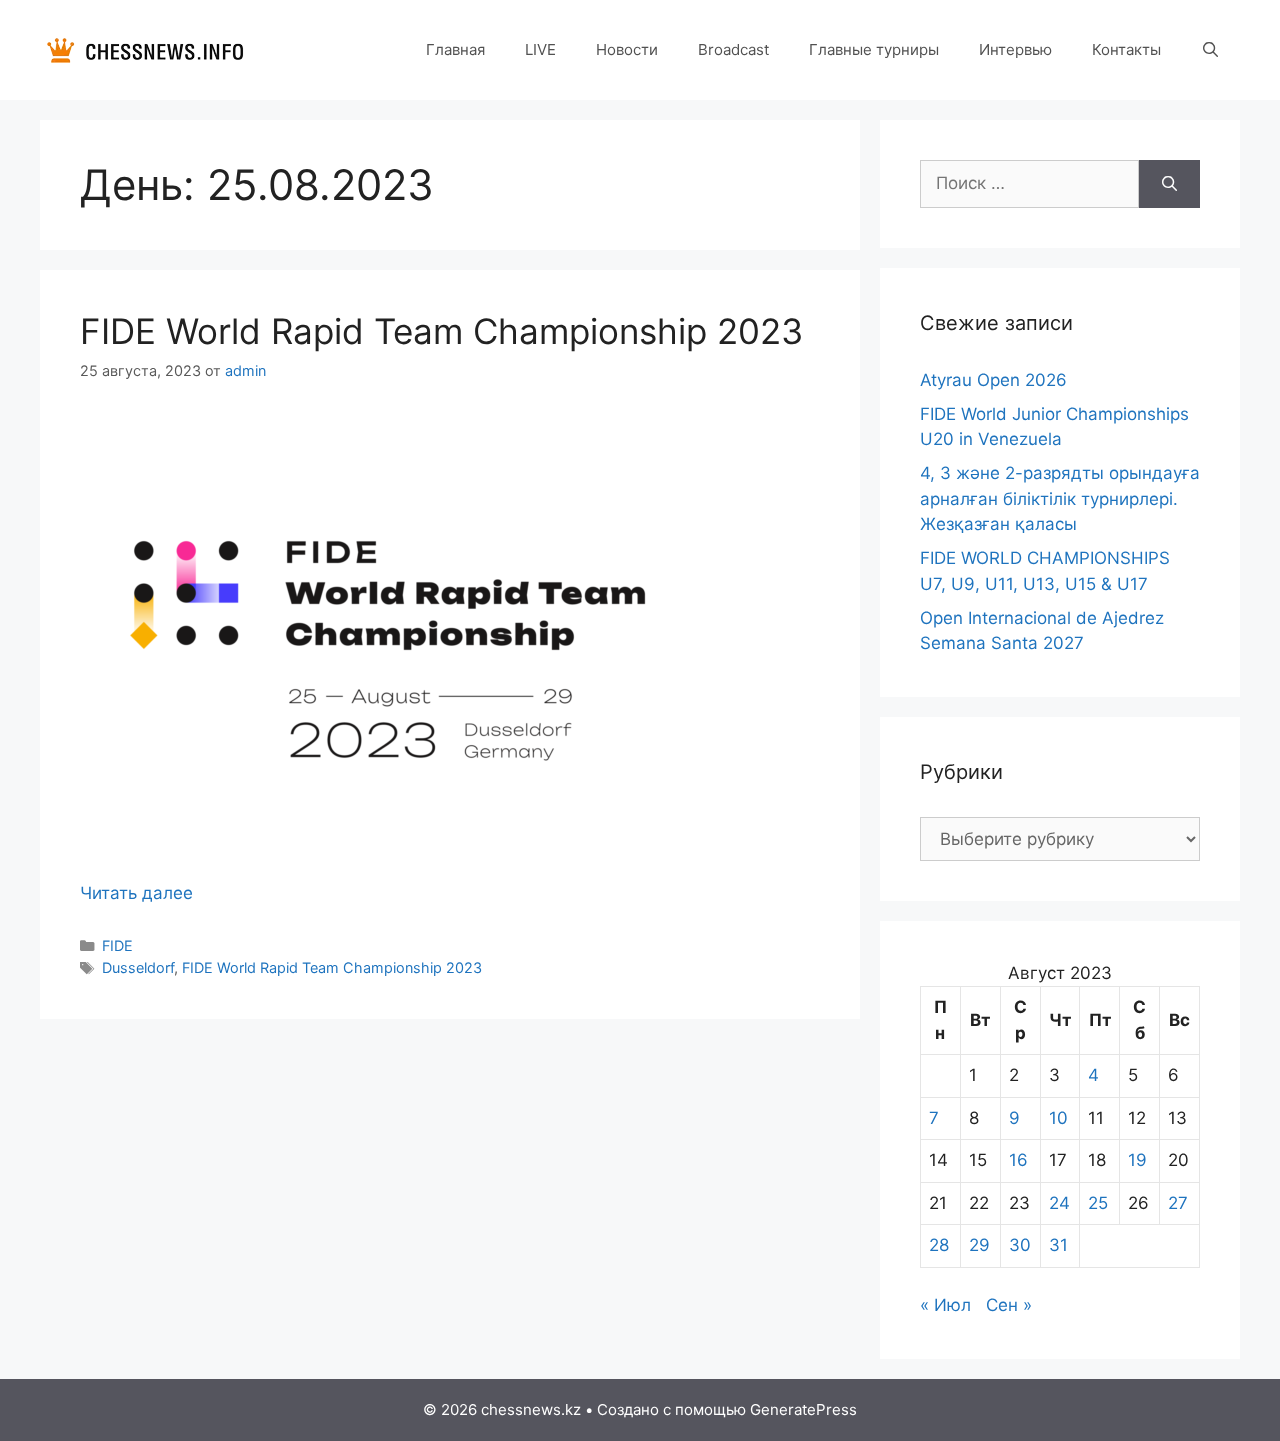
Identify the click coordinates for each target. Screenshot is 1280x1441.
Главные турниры (874, 49)
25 (1098, 1203)
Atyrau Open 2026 (993, 380)
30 (1020, 1245)
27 (1178, 1203)
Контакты (1126, 49)
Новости (627, 49)
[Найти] (1169, 184)
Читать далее (136, 893)
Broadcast (733, 49)
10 (1058, 1118)
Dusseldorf (138, 967)
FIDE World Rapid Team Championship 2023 (441, 331)
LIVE (540, 49)
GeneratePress (803, 1409)
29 (979, 1245)
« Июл (945, 1305)
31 (1058, 1245)
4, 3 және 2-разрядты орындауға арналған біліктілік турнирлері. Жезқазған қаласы (1060, 498)
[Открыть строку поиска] (1210, 50)
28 (939, 1245)
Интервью (1015, 49)
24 (1059, 1203)
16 (1018, 1160)
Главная (455, 49)
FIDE (117, 945)
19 (1137, 1160)
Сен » (1009, 1305)
